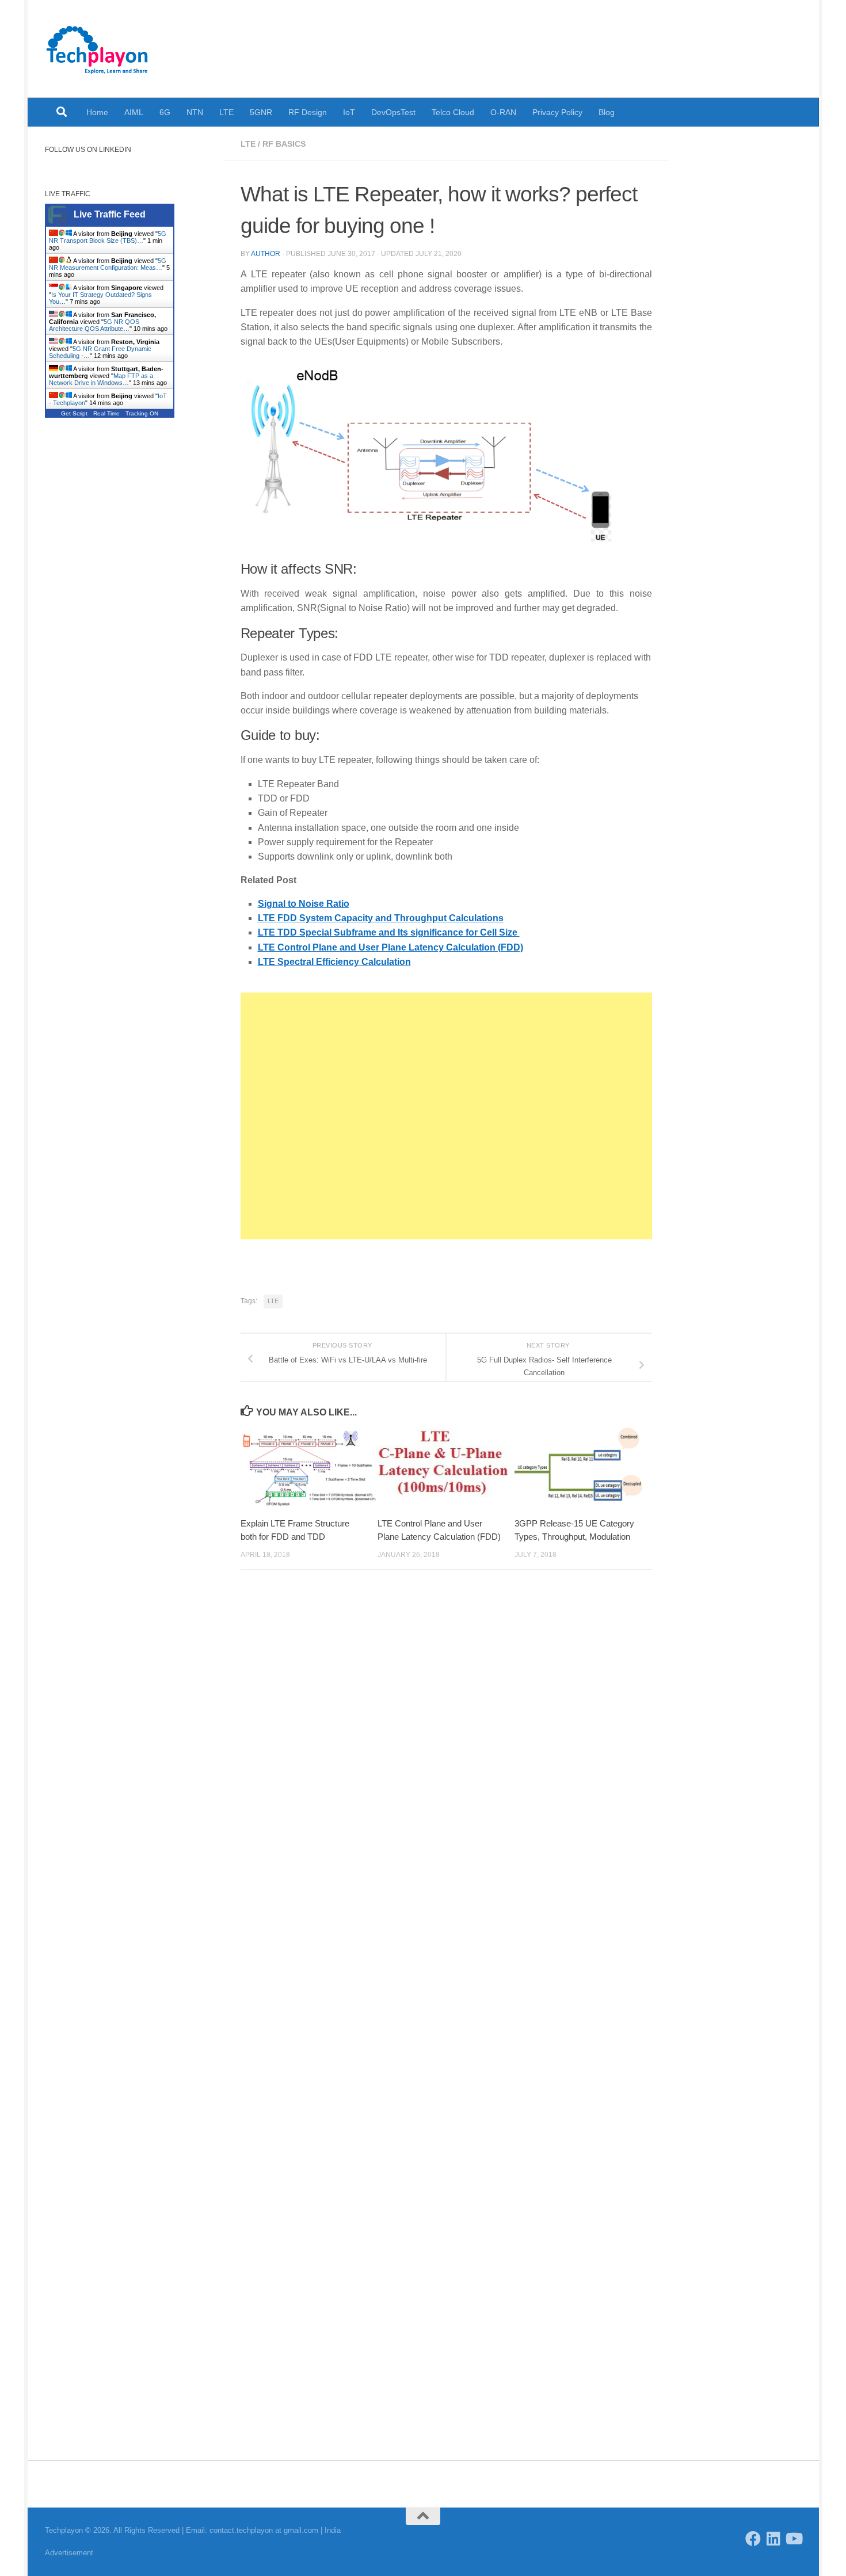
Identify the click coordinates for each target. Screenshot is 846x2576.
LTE (226, 112)
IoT (349, 112)
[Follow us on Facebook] (753, 2538)
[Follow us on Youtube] (793, 2538)
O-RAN (503, 112)
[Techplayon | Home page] (98, 49)
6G (165, 112)
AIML (134, 112)
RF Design (308, 112)
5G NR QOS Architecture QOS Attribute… (94, 325)
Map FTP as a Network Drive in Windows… (101, 379)
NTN (195, 112)
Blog (607, 112)
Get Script (74, 413)
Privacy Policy (557, 112)
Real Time (106, 413)
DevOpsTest (393, 112)
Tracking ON (142, 413)
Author (266, 254)
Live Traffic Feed (110, 214)
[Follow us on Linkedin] (773, 2538)
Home (97, 112)
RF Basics (284, 144)
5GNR (261, 112)
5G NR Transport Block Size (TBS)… (108, 237)
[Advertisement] (446, 1116)
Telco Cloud (453, 112)
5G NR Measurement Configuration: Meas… (108, 264)
